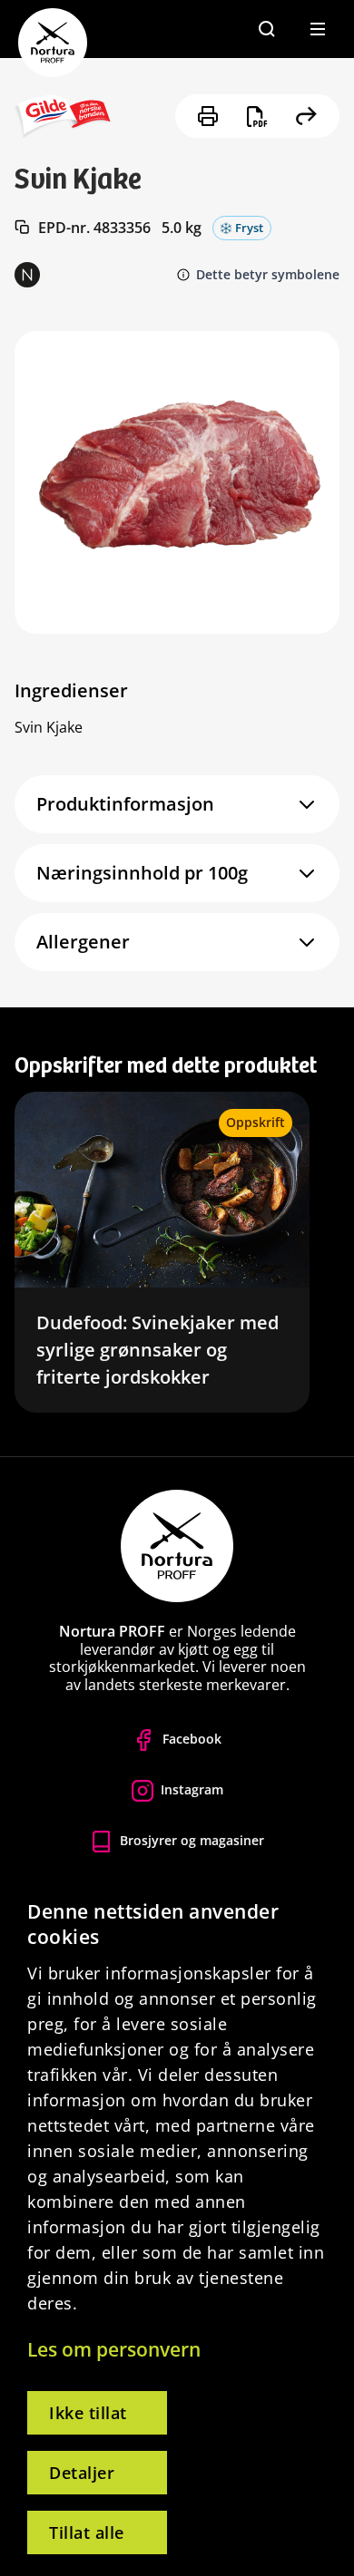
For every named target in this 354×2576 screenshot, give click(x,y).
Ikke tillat (88, 2413)
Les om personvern (114, 2349)
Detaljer (82, 2473)
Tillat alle (87, 2532)
